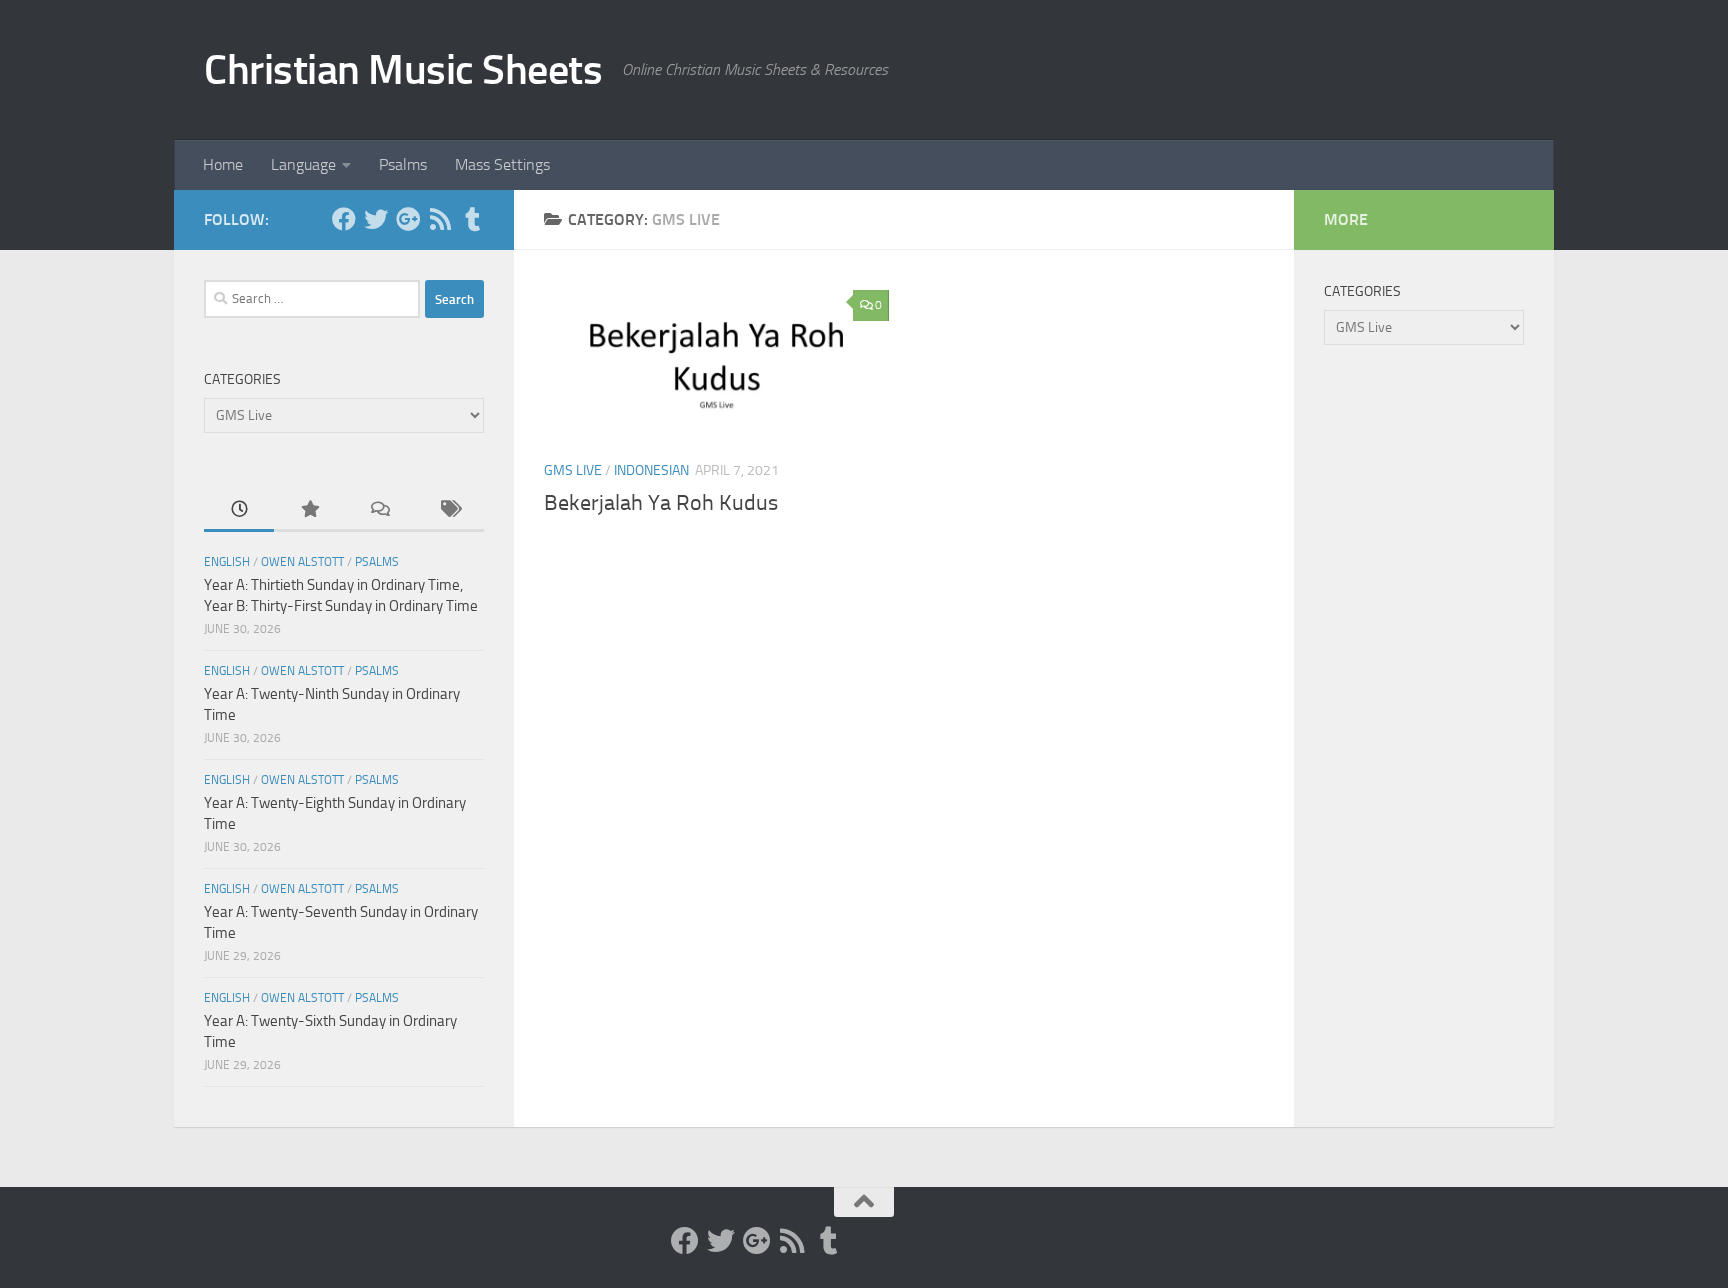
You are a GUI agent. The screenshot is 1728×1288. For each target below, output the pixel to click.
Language (303, 164)
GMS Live (573, 470)
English (227, 562)
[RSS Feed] (440, 219)
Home (223, 164)
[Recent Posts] (239, 510)
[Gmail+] (408, 219)
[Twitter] (376, 219)
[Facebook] (344, 219)
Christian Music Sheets (403, 70)
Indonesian (651, 470)
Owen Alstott (302, 562)
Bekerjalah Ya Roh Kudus (661, 503)
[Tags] (449, 510)
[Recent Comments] (379, 510)
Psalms (403, 164)
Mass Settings (502, 164)
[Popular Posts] (309, 510)
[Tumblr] (472, 219)
